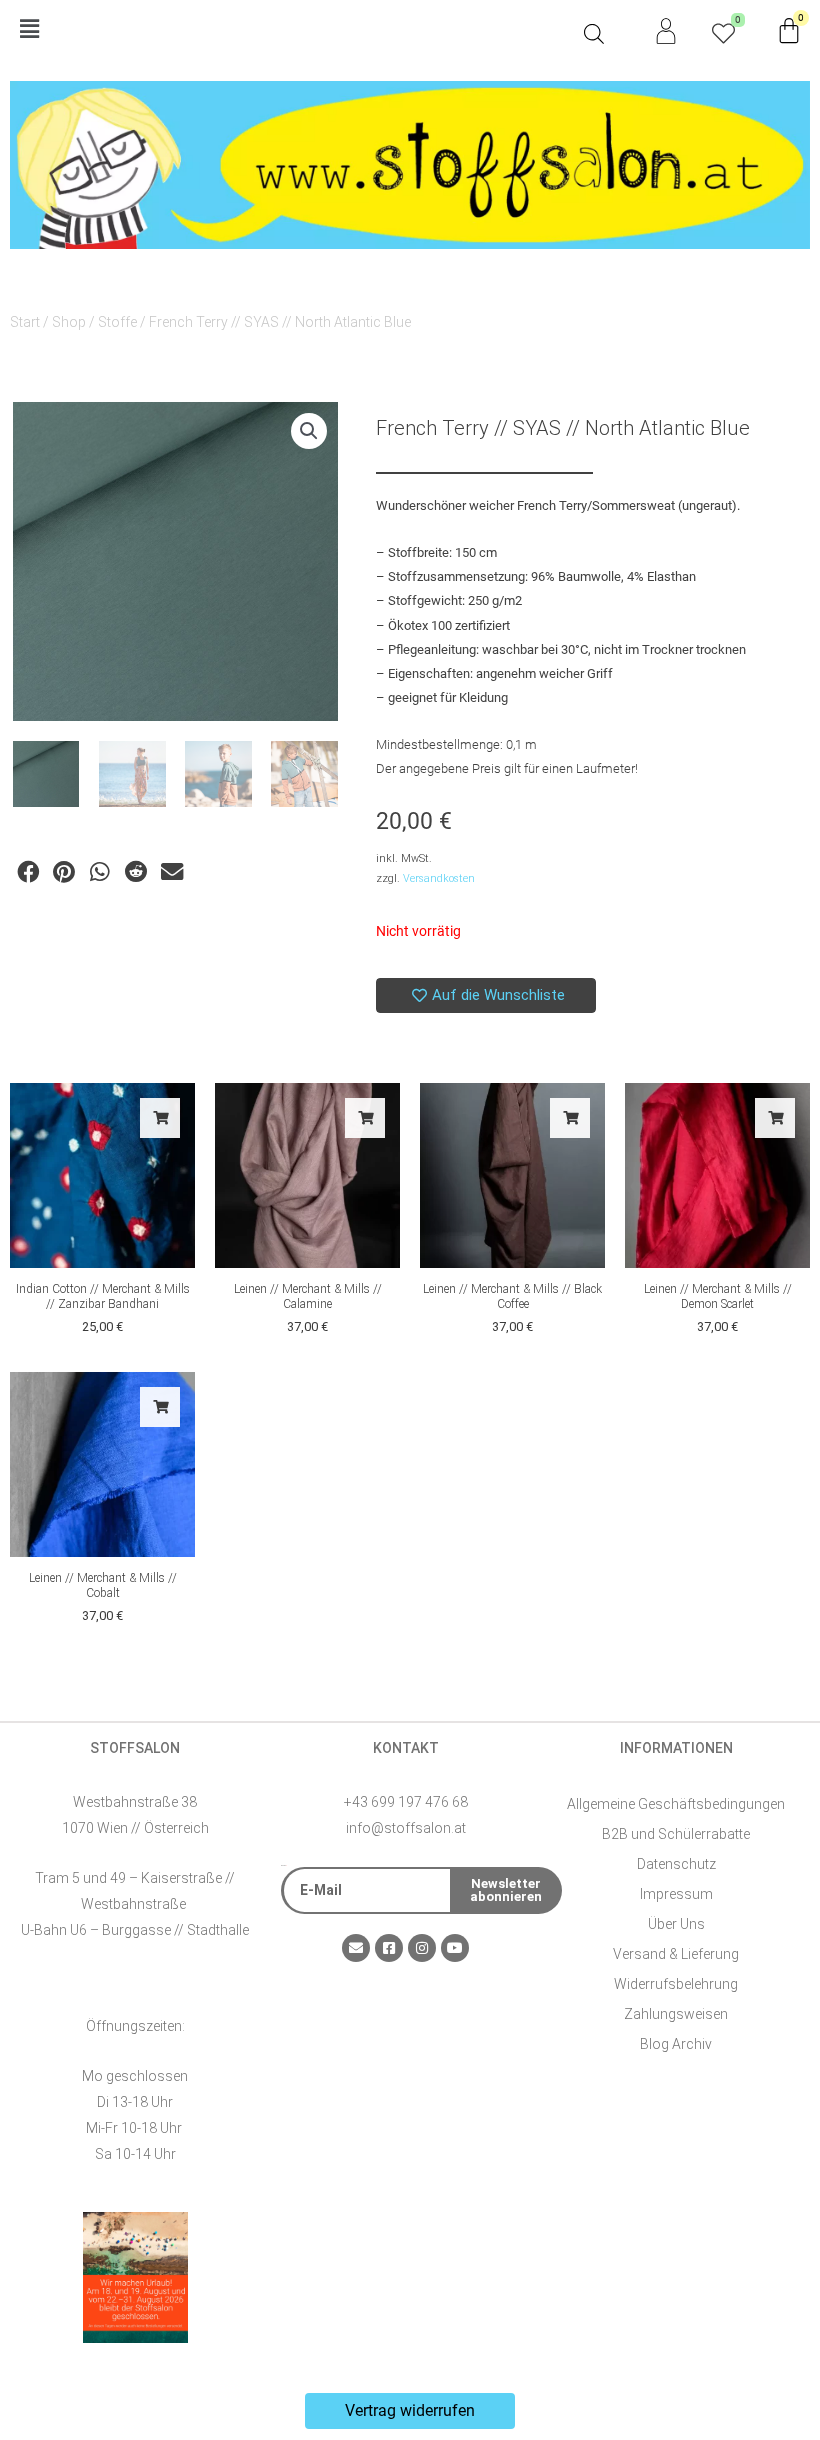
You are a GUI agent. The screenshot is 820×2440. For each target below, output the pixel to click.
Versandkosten (439, 878)
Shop (69, 322)
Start (25, 322)
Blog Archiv (676, 2044)
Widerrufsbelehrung (676, 1984)
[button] (292, 30)
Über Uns (676, 1924)
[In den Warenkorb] (160, 1118)
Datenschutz (676, 1864)
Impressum (676, 1894)
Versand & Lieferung (676, 1954)
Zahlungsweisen (676, 2014)
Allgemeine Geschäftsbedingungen (676, 1804)
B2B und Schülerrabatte (676, 1834)
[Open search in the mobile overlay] (594, 34)
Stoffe (117, 322)
